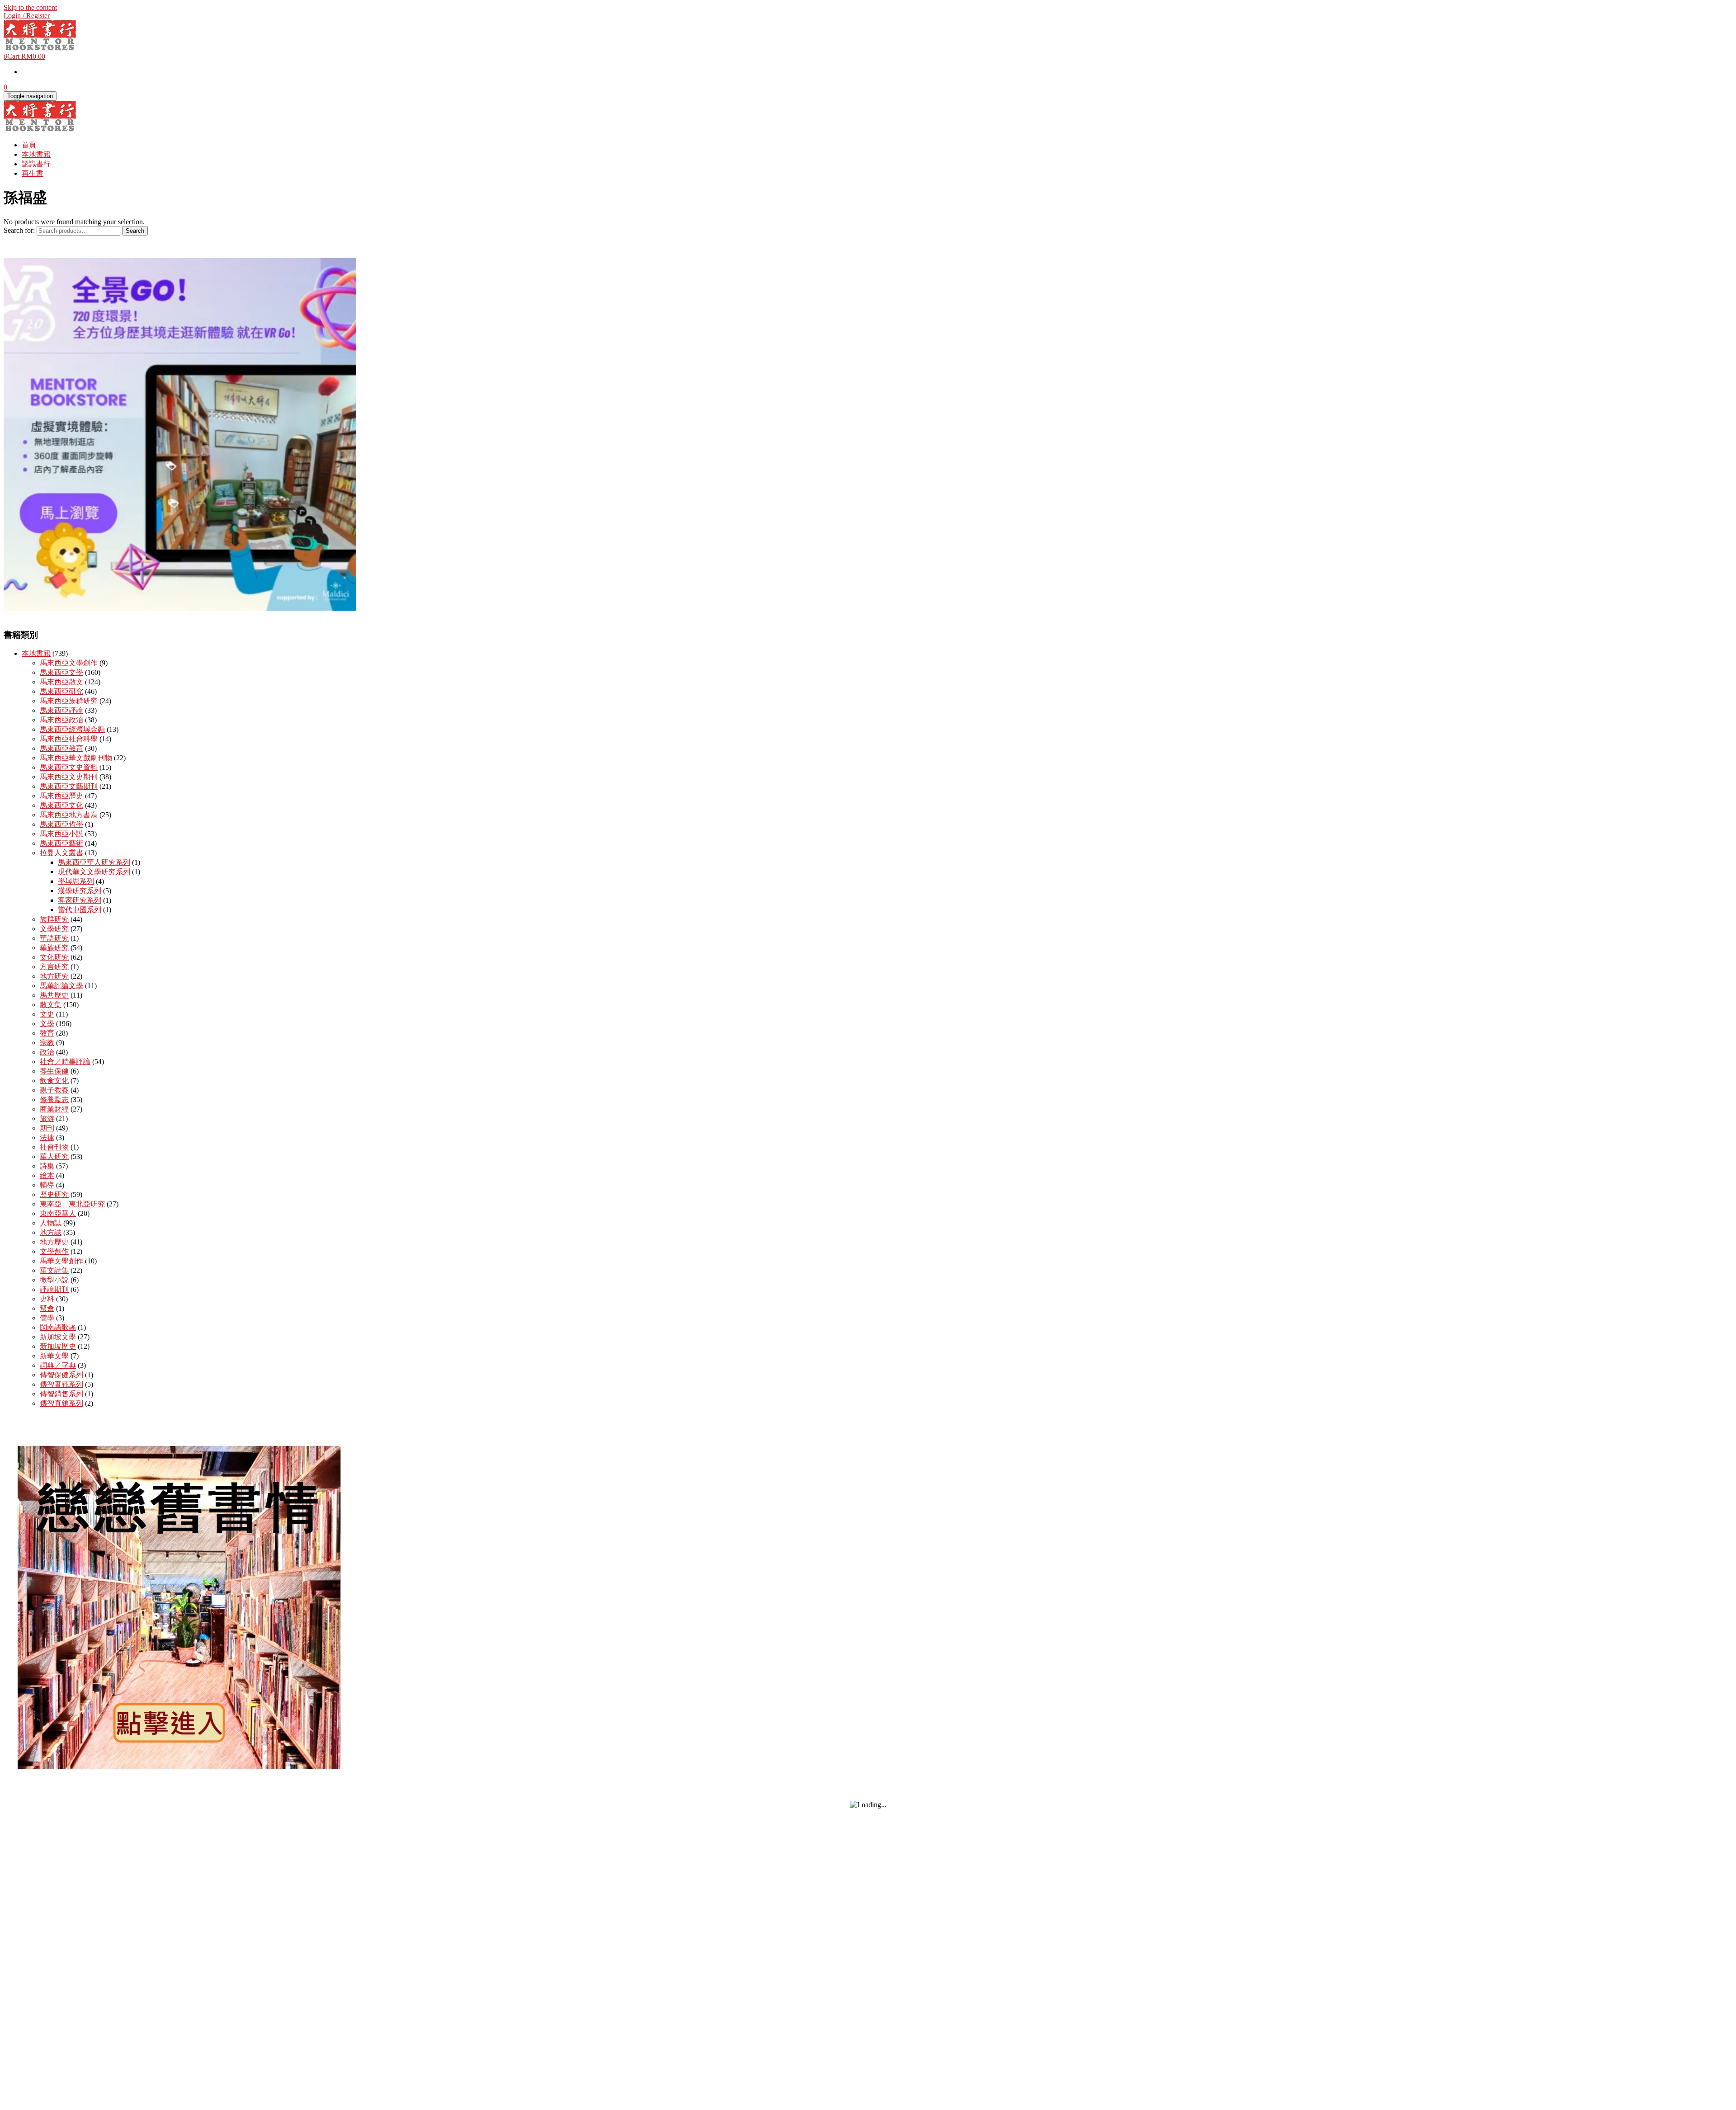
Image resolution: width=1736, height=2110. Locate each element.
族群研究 (54, 919)
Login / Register (27, 16)
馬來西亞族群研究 (69, 701)
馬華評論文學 (61, 986)
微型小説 (54, 1280)
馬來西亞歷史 (61, 796)
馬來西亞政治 (61, 720)
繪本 (47, 1175)
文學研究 (54, 929)
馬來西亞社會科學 (69, 739)
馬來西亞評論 (61, 710)
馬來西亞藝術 (61, 843)
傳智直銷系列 (61, 1403)
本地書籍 (36, 154)
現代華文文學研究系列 (94, 872)
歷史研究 (54, 1194)
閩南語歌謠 (58, 1327)
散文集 (51, 1005)
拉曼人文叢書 (61, 853)
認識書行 (36, 164)
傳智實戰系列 (61, 1384)
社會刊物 (54, 1147)
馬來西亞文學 (61, 672)
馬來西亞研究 (61, 691)
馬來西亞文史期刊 (69, 777)
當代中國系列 (80, 910)
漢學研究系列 (80, 891)
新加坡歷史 (58, 1346)
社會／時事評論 (65, 1062)
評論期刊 (54, 1289)
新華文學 (54, 1356)
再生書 (33, 173)
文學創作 (54, 1251)
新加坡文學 (58, 1337)
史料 (47, 1299)
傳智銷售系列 (61, 1394)
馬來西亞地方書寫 (69, 815)
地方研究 (54, 976)
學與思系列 (76, 881)
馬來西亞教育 (61, 748)
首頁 (29, 145)
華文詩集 (54, 1270)
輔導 (47, 1185)
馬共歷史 (54, 995)
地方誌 (51, 1232)
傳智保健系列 (61, 1375)
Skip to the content (30, 7)
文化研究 (54, 957)
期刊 (47, 1128)
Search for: (19, 230)
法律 (47, 1137)
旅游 (47, 1119)
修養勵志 (54, 1100)
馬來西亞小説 (61, 834)
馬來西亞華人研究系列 (94, 862)
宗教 (47, 1043)
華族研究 (54, 948)
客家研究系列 (80, 900)
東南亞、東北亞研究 (72, 1204)
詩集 (47, 1166)
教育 (47, 1033)
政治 (47, 1052)
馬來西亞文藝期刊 (69, 786)
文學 (47, 1024)
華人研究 (54, 1156)
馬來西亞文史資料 (69, 767)
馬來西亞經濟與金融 (72, 729)
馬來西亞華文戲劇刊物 (76, 758)
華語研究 (54, 938)
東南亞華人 (58, 1213)
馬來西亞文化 (61, 805)
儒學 (47, 1318)
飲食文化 (54, 1081)
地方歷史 (54, 1242)
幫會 (47, 1308)
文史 (47, 1014)
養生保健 (54, 1071)
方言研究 (54, 967)
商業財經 (54, 1109)
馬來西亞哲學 (61, 824)
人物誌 (51, 1223)
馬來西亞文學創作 (69, 663)
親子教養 (54, 1090)
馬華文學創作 (61, 1261)
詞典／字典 (58, 1365)
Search (135, 231)
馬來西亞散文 (61, 682)
